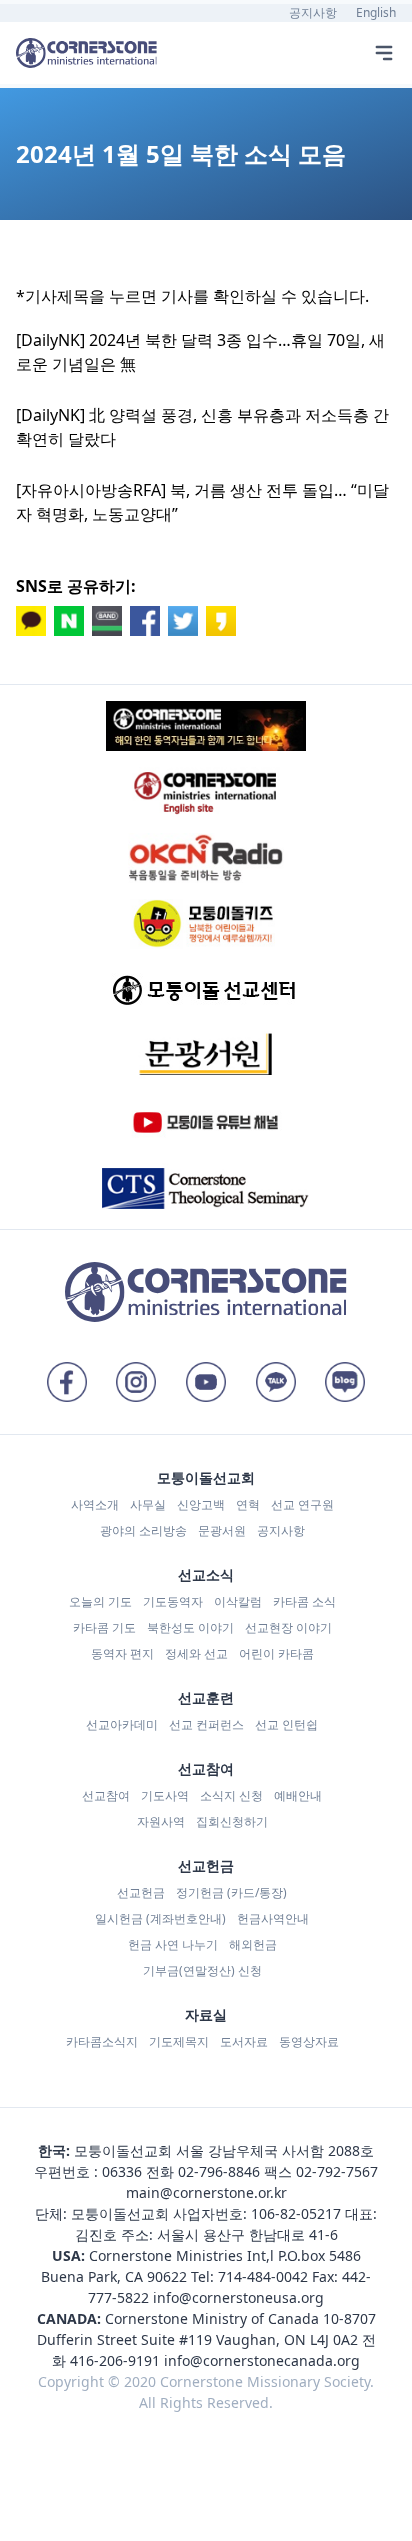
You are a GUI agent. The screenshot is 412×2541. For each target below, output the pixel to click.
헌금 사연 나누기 (173, 1944)
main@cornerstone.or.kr (206, 2192)
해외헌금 (253, 1944)
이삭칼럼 (238, 1601)
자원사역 (161, 1821)
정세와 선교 (196, 1653)
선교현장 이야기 (288, 1627)
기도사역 (165, 1795)
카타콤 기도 (104, 1627)
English (376, 12)
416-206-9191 (115, 2360)
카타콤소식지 (102, 2041)
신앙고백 (201, 1504)
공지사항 (313, 12)
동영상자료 (309, 2041)
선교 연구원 (302, 1504)
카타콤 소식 (304, 1601)
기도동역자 (173, 1601)
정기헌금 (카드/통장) (231, 1892)
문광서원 (222, 1530)
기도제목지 (179, 2041)
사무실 (148, 1504)
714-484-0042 (263, 2276)
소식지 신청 (231, 1795)
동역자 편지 (122, 1653)
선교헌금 (141, 1892)
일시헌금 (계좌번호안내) (160, 1918)
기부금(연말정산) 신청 (202, 1970)
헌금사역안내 (273, 1918)
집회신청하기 (232, 1821)
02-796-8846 (219, 2171)
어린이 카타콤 (276, 1653)
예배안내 (298, 1795)
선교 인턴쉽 (286, 1724)
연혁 (248, 1504)
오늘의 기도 (100, 1601)
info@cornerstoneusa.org (238, 2297)
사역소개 (95, 1504)
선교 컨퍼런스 (206, 1724)
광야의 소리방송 (143, 1530)
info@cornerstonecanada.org (262, 2360)
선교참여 (106, 1795)
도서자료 (244, 2041)
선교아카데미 (122, 1724)
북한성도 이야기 (190, 1627)
